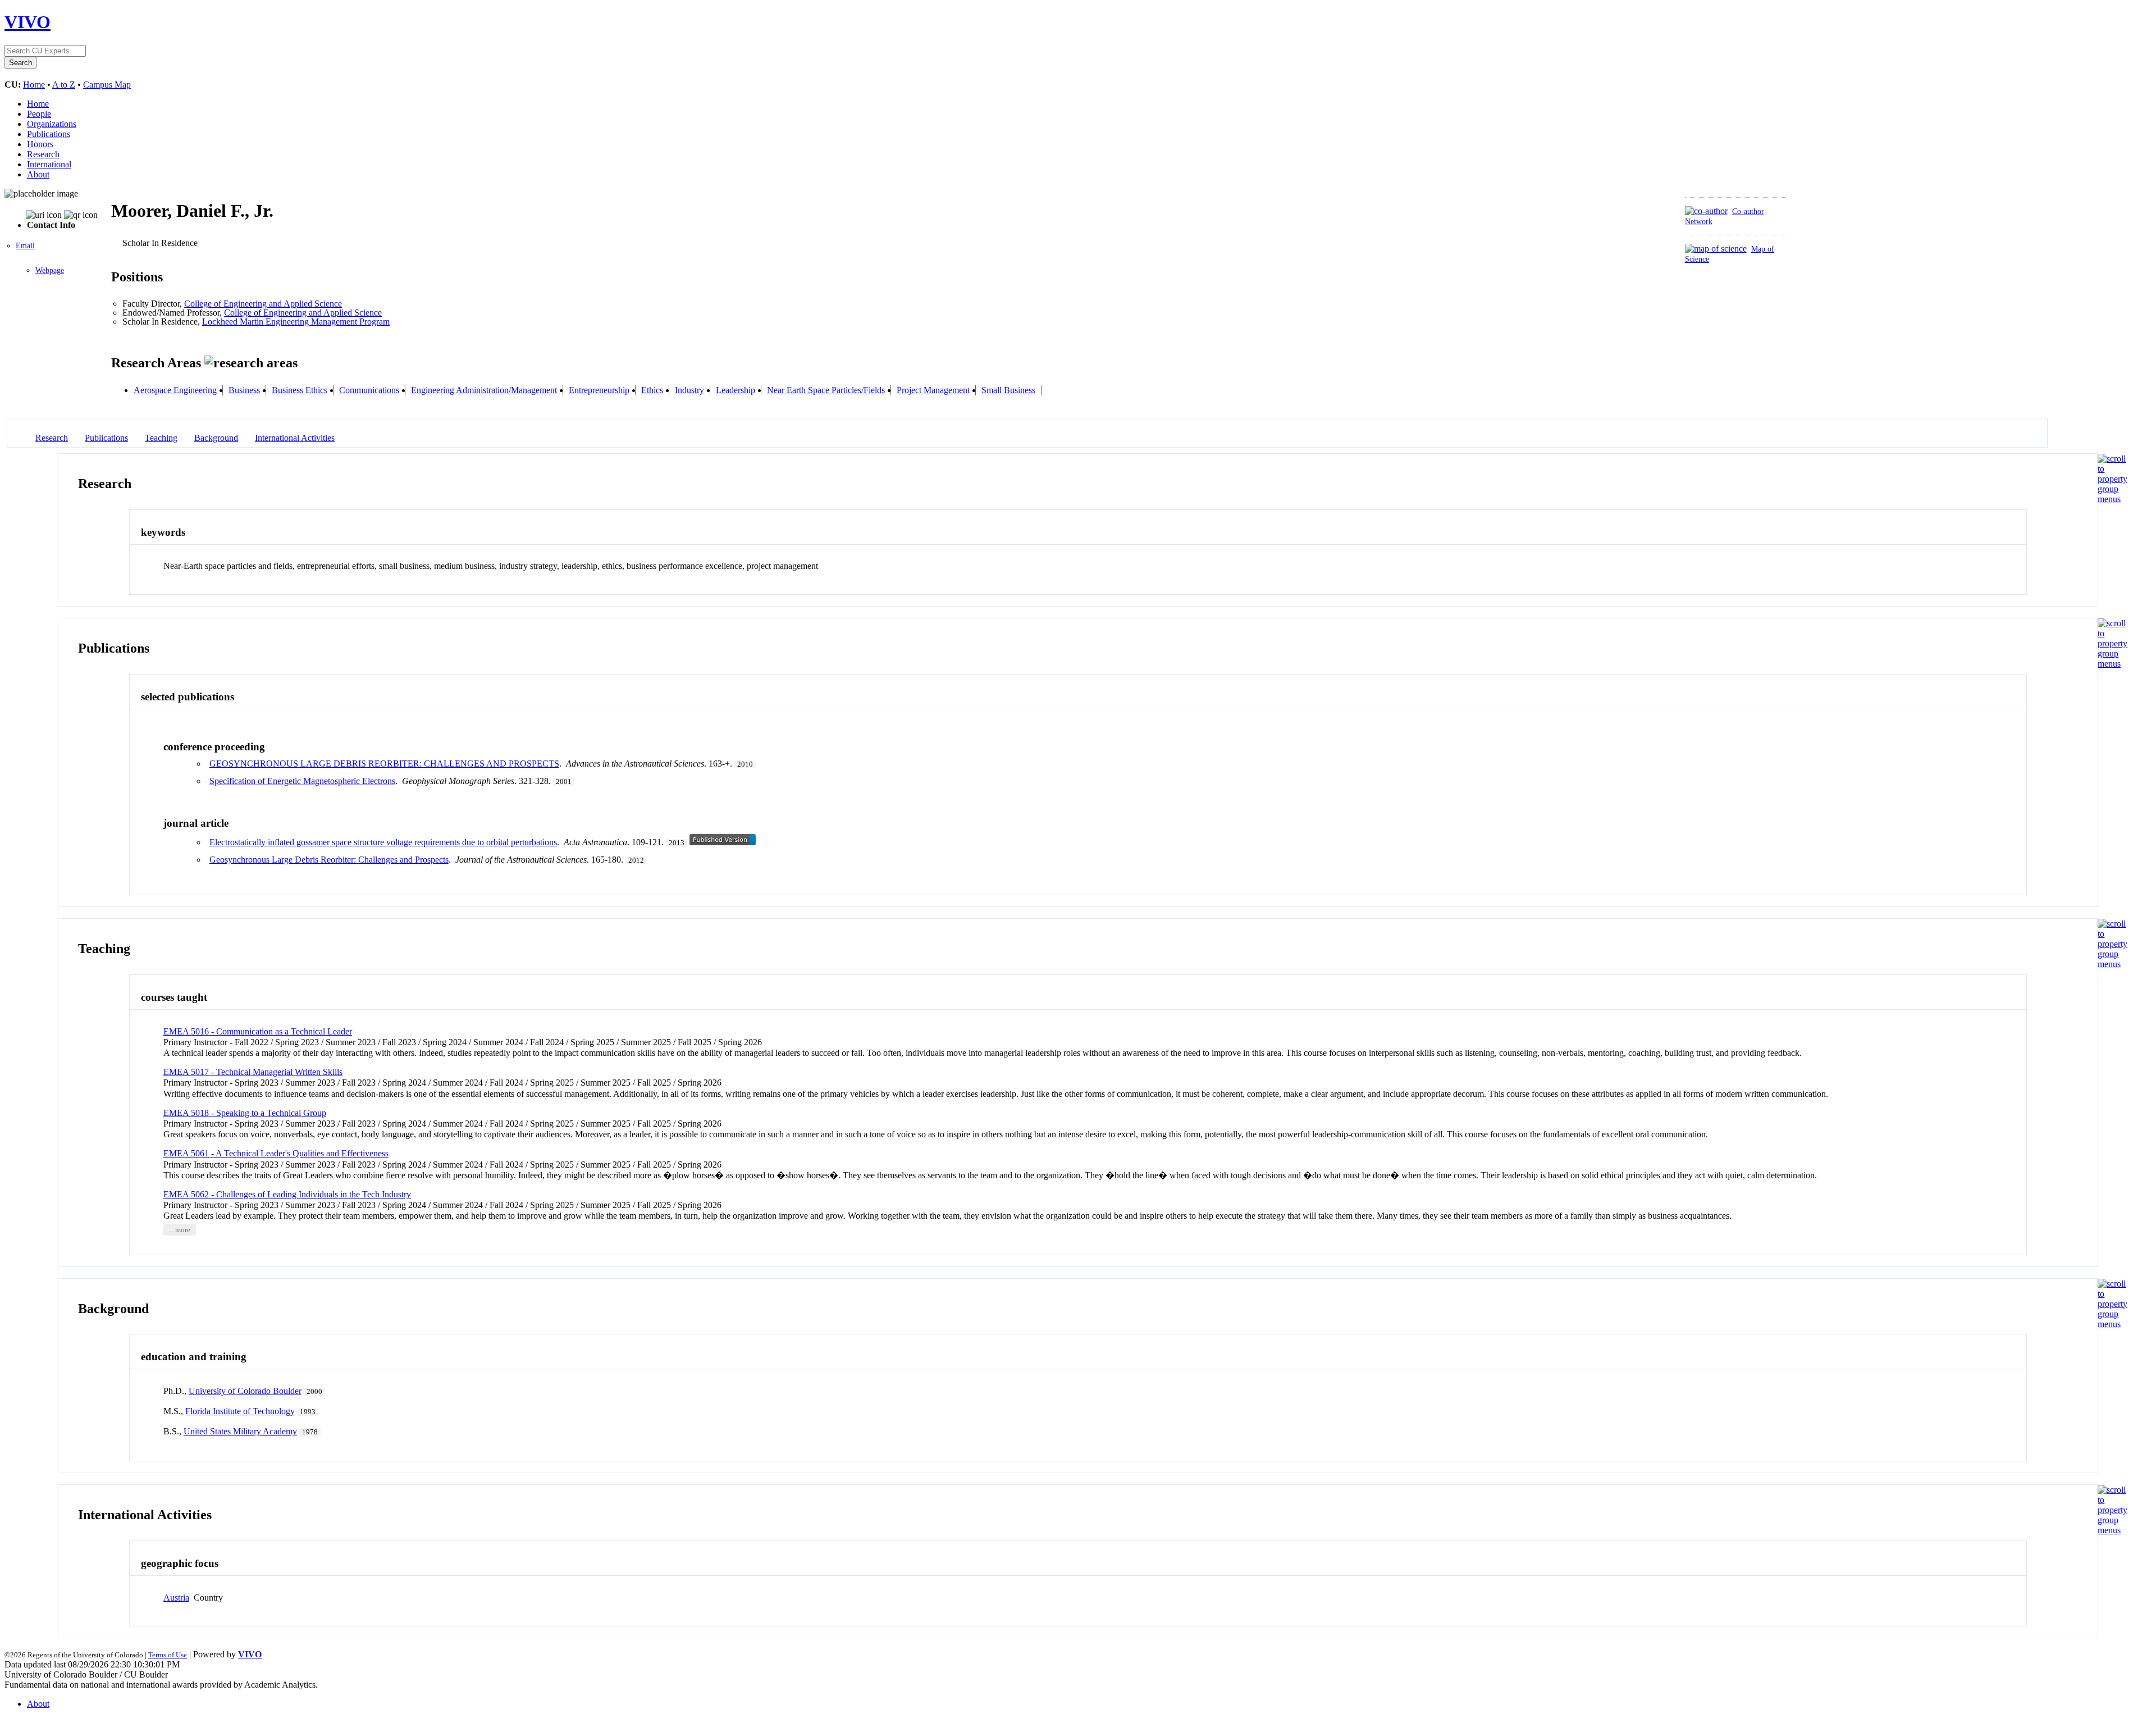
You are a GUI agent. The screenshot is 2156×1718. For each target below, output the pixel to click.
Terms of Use (168, 1655)
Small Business (1008, 390)
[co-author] (1706, 211)
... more (179, 1230)
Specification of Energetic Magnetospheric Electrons (302, 781)
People (39, 114)
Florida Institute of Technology (240, 1411)
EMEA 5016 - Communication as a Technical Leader (258, 1031)
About (38, 174)
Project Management (933, 390)
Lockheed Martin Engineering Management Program (296, 322)
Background (216, 438)
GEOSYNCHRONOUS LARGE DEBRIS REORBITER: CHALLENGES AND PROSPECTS (384, 764)
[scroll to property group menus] (2112, 499)
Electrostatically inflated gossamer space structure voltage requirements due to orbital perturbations (383, 842)
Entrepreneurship (599, 390)
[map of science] (1716, 249)
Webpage (50, 270)
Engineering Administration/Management (484, 390)
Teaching (161, 438)
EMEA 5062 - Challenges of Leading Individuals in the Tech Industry (287, 1194)
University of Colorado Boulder (245, 1391)
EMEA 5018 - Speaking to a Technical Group (245, 1113)
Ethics (652, 390)
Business (244, 390)
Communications (369, 390)
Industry (689, 390)
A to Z (64, 85)
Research (43, 154)
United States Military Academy (240, 1431)
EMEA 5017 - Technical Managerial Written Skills (253, 1072)
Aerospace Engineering (175, 390)
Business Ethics (300, 390)
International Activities (295, 438)
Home (34, 85)
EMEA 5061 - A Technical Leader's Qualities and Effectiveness (276, 1153)
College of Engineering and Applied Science (263, 304)
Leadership (736, 390)
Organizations (52, 124)
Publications (49, 134)
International (49, 164)
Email (25, 246)
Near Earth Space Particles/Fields (826, 390)
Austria (176, 1598)
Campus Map (107, 85)
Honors (40, 144)
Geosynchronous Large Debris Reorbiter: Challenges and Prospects (329, 860)
